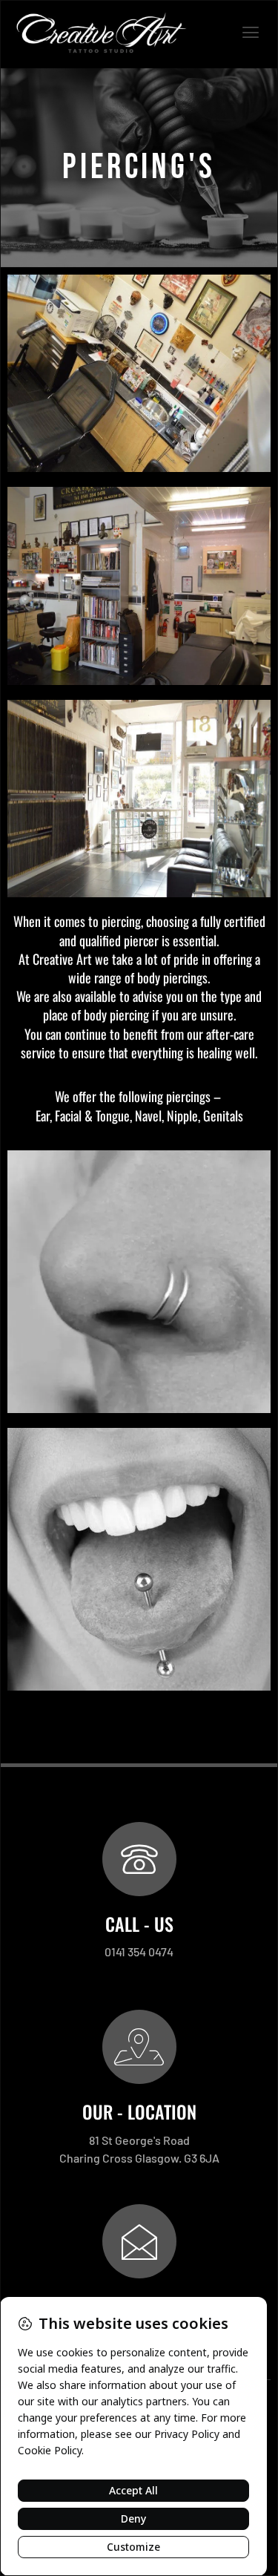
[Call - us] (139, 1859)
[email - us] (139, 2241)
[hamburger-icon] (250, 34)
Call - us (139, 1924)
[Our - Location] (139, 2047)
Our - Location (139, 2111)
